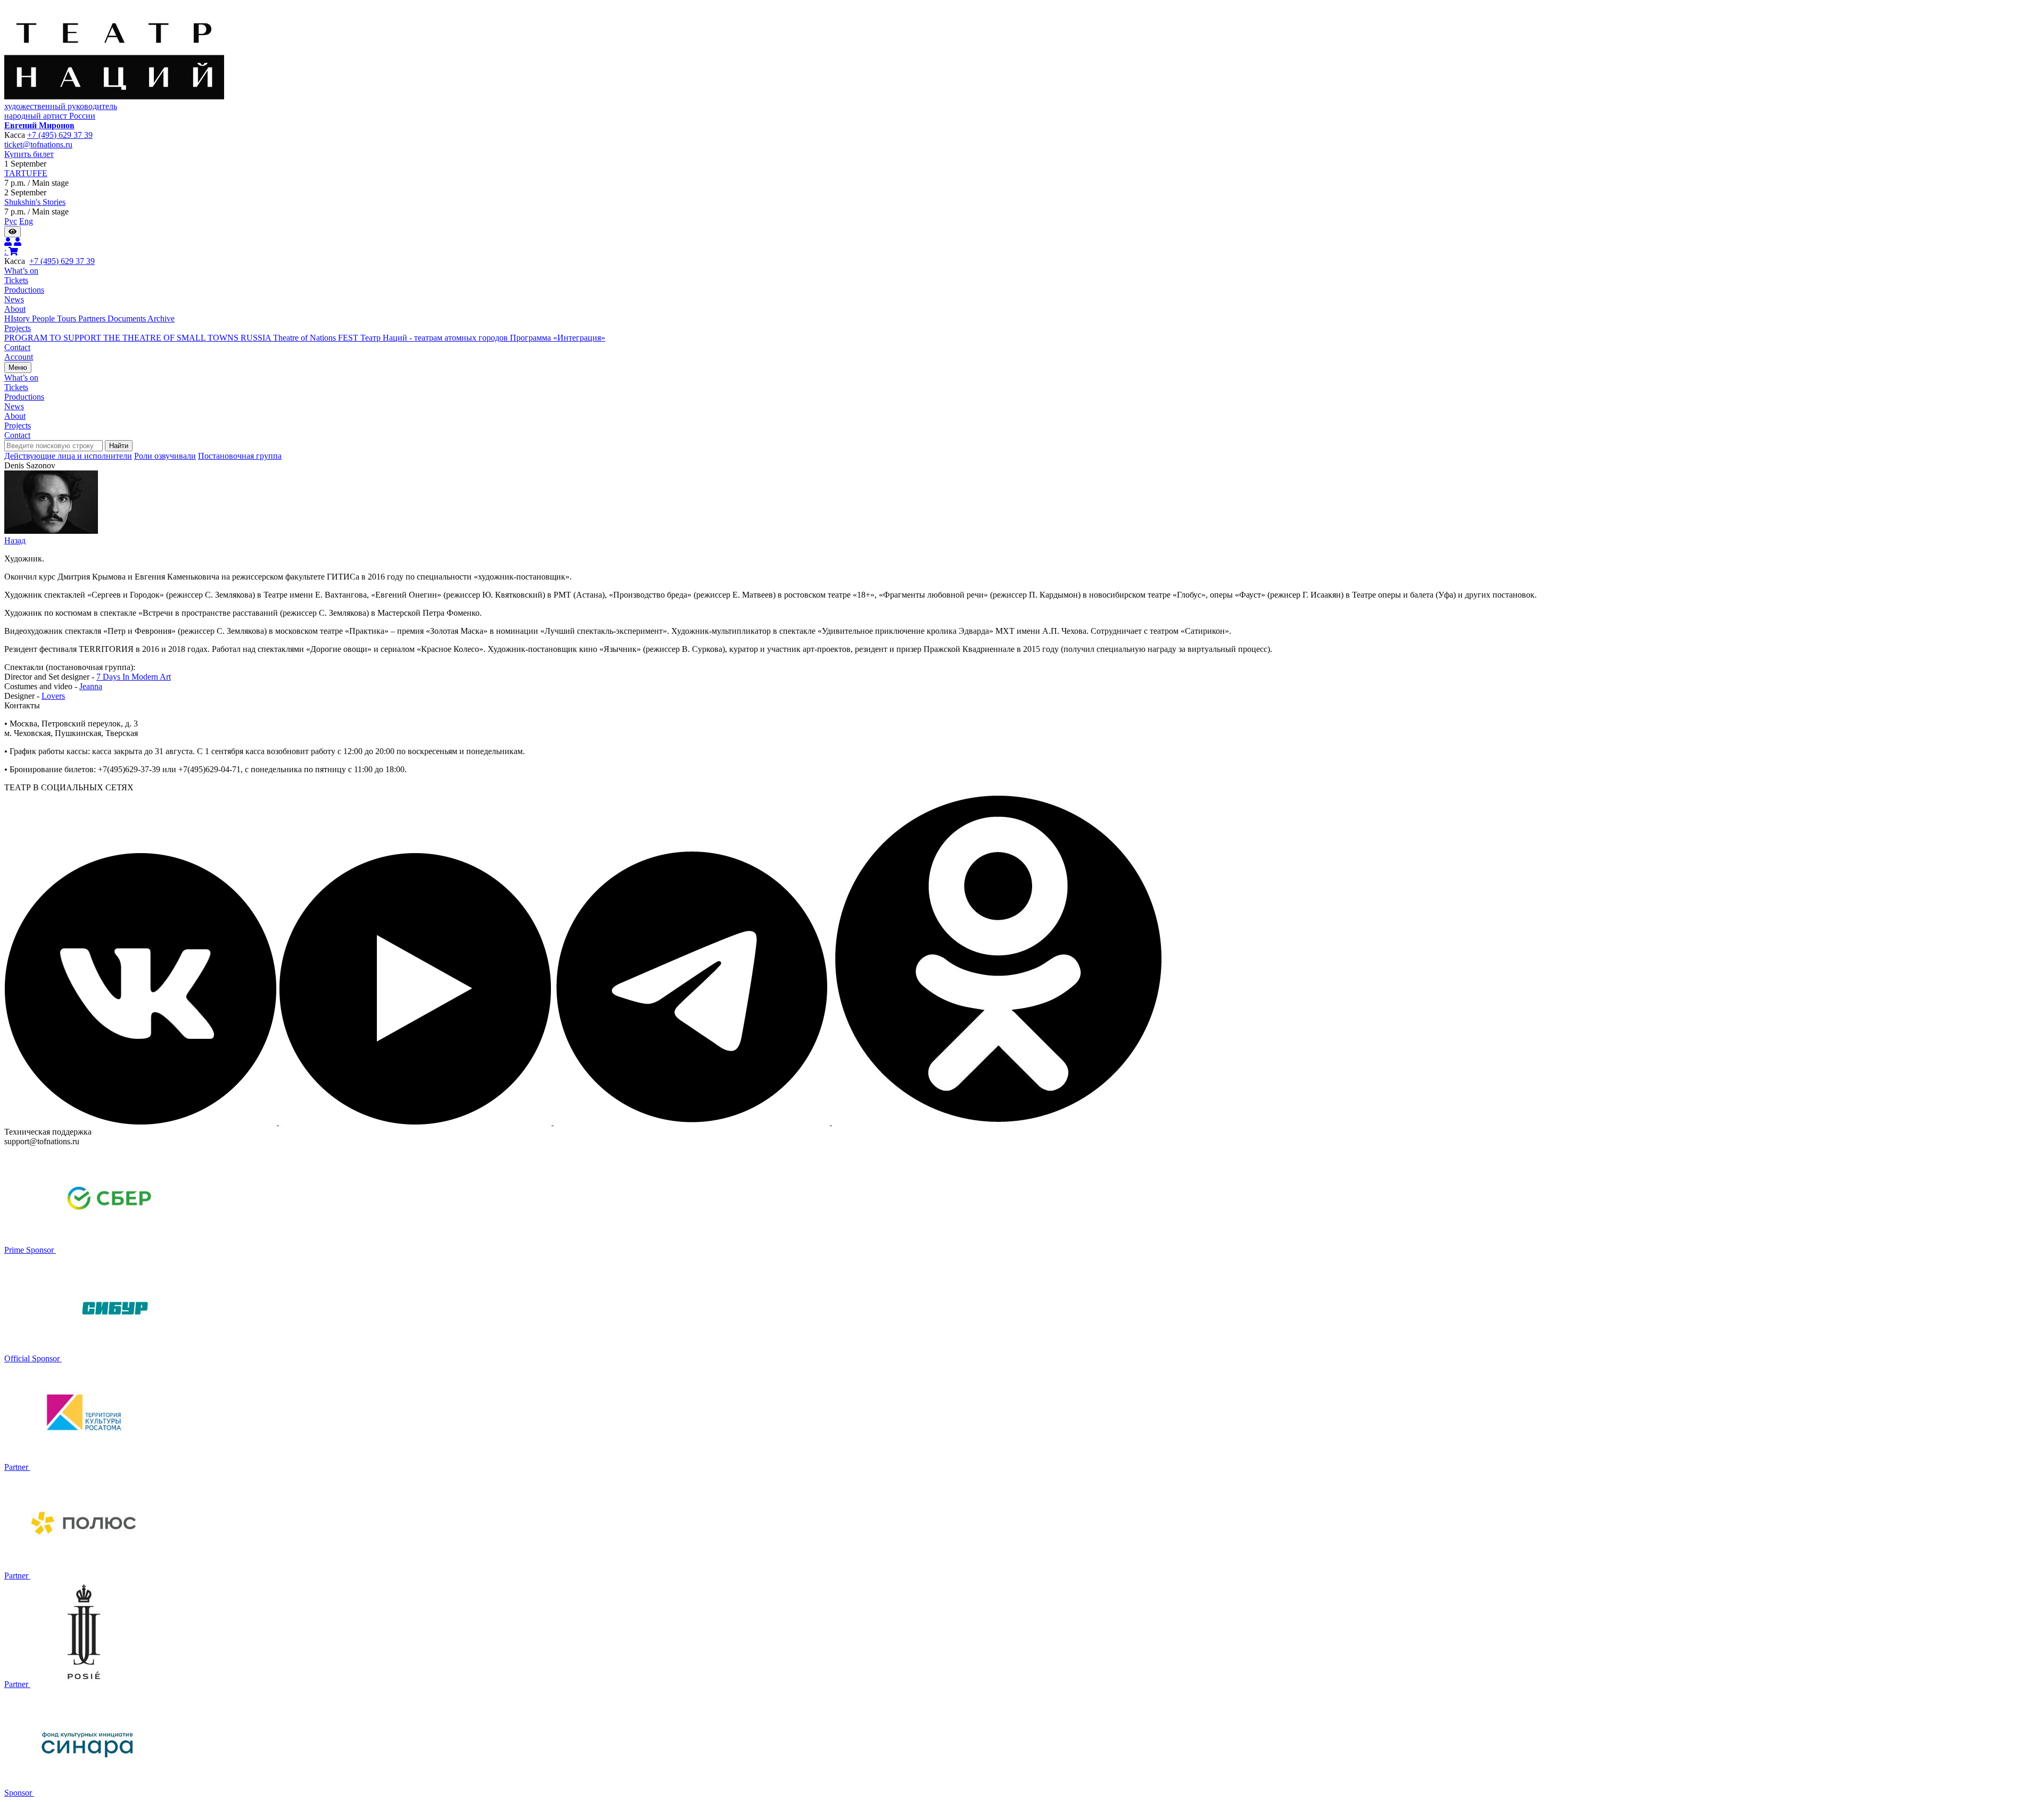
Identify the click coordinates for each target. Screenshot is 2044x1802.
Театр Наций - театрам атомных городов (435, 338)
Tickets (16, 280)
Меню (18, 367)
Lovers (53, 696)
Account (19, 357)
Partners (93, 319)
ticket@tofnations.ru (38, 144)
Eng (26, 221)
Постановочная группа (240, 456)
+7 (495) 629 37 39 (60, 135)
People (44, 319)
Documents (127, 319)
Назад (15, 540)
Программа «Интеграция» (558, 338)
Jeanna (91, 686)
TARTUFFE (26, 173)
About (15, 309)
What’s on (21, 271)
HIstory (18, 319)
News (14, 299)
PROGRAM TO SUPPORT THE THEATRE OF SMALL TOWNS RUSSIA (139, 338)
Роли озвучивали (165, 456)
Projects (18, 328)
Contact (17, 347)
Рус (11, 221)
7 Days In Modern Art (134, 677)
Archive (161, 319)
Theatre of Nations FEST (317, 338)
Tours (68, 319)
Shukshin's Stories (35, 202)
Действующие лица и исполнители (68, 456)
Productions (24, 290)
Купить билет (29, 154)
